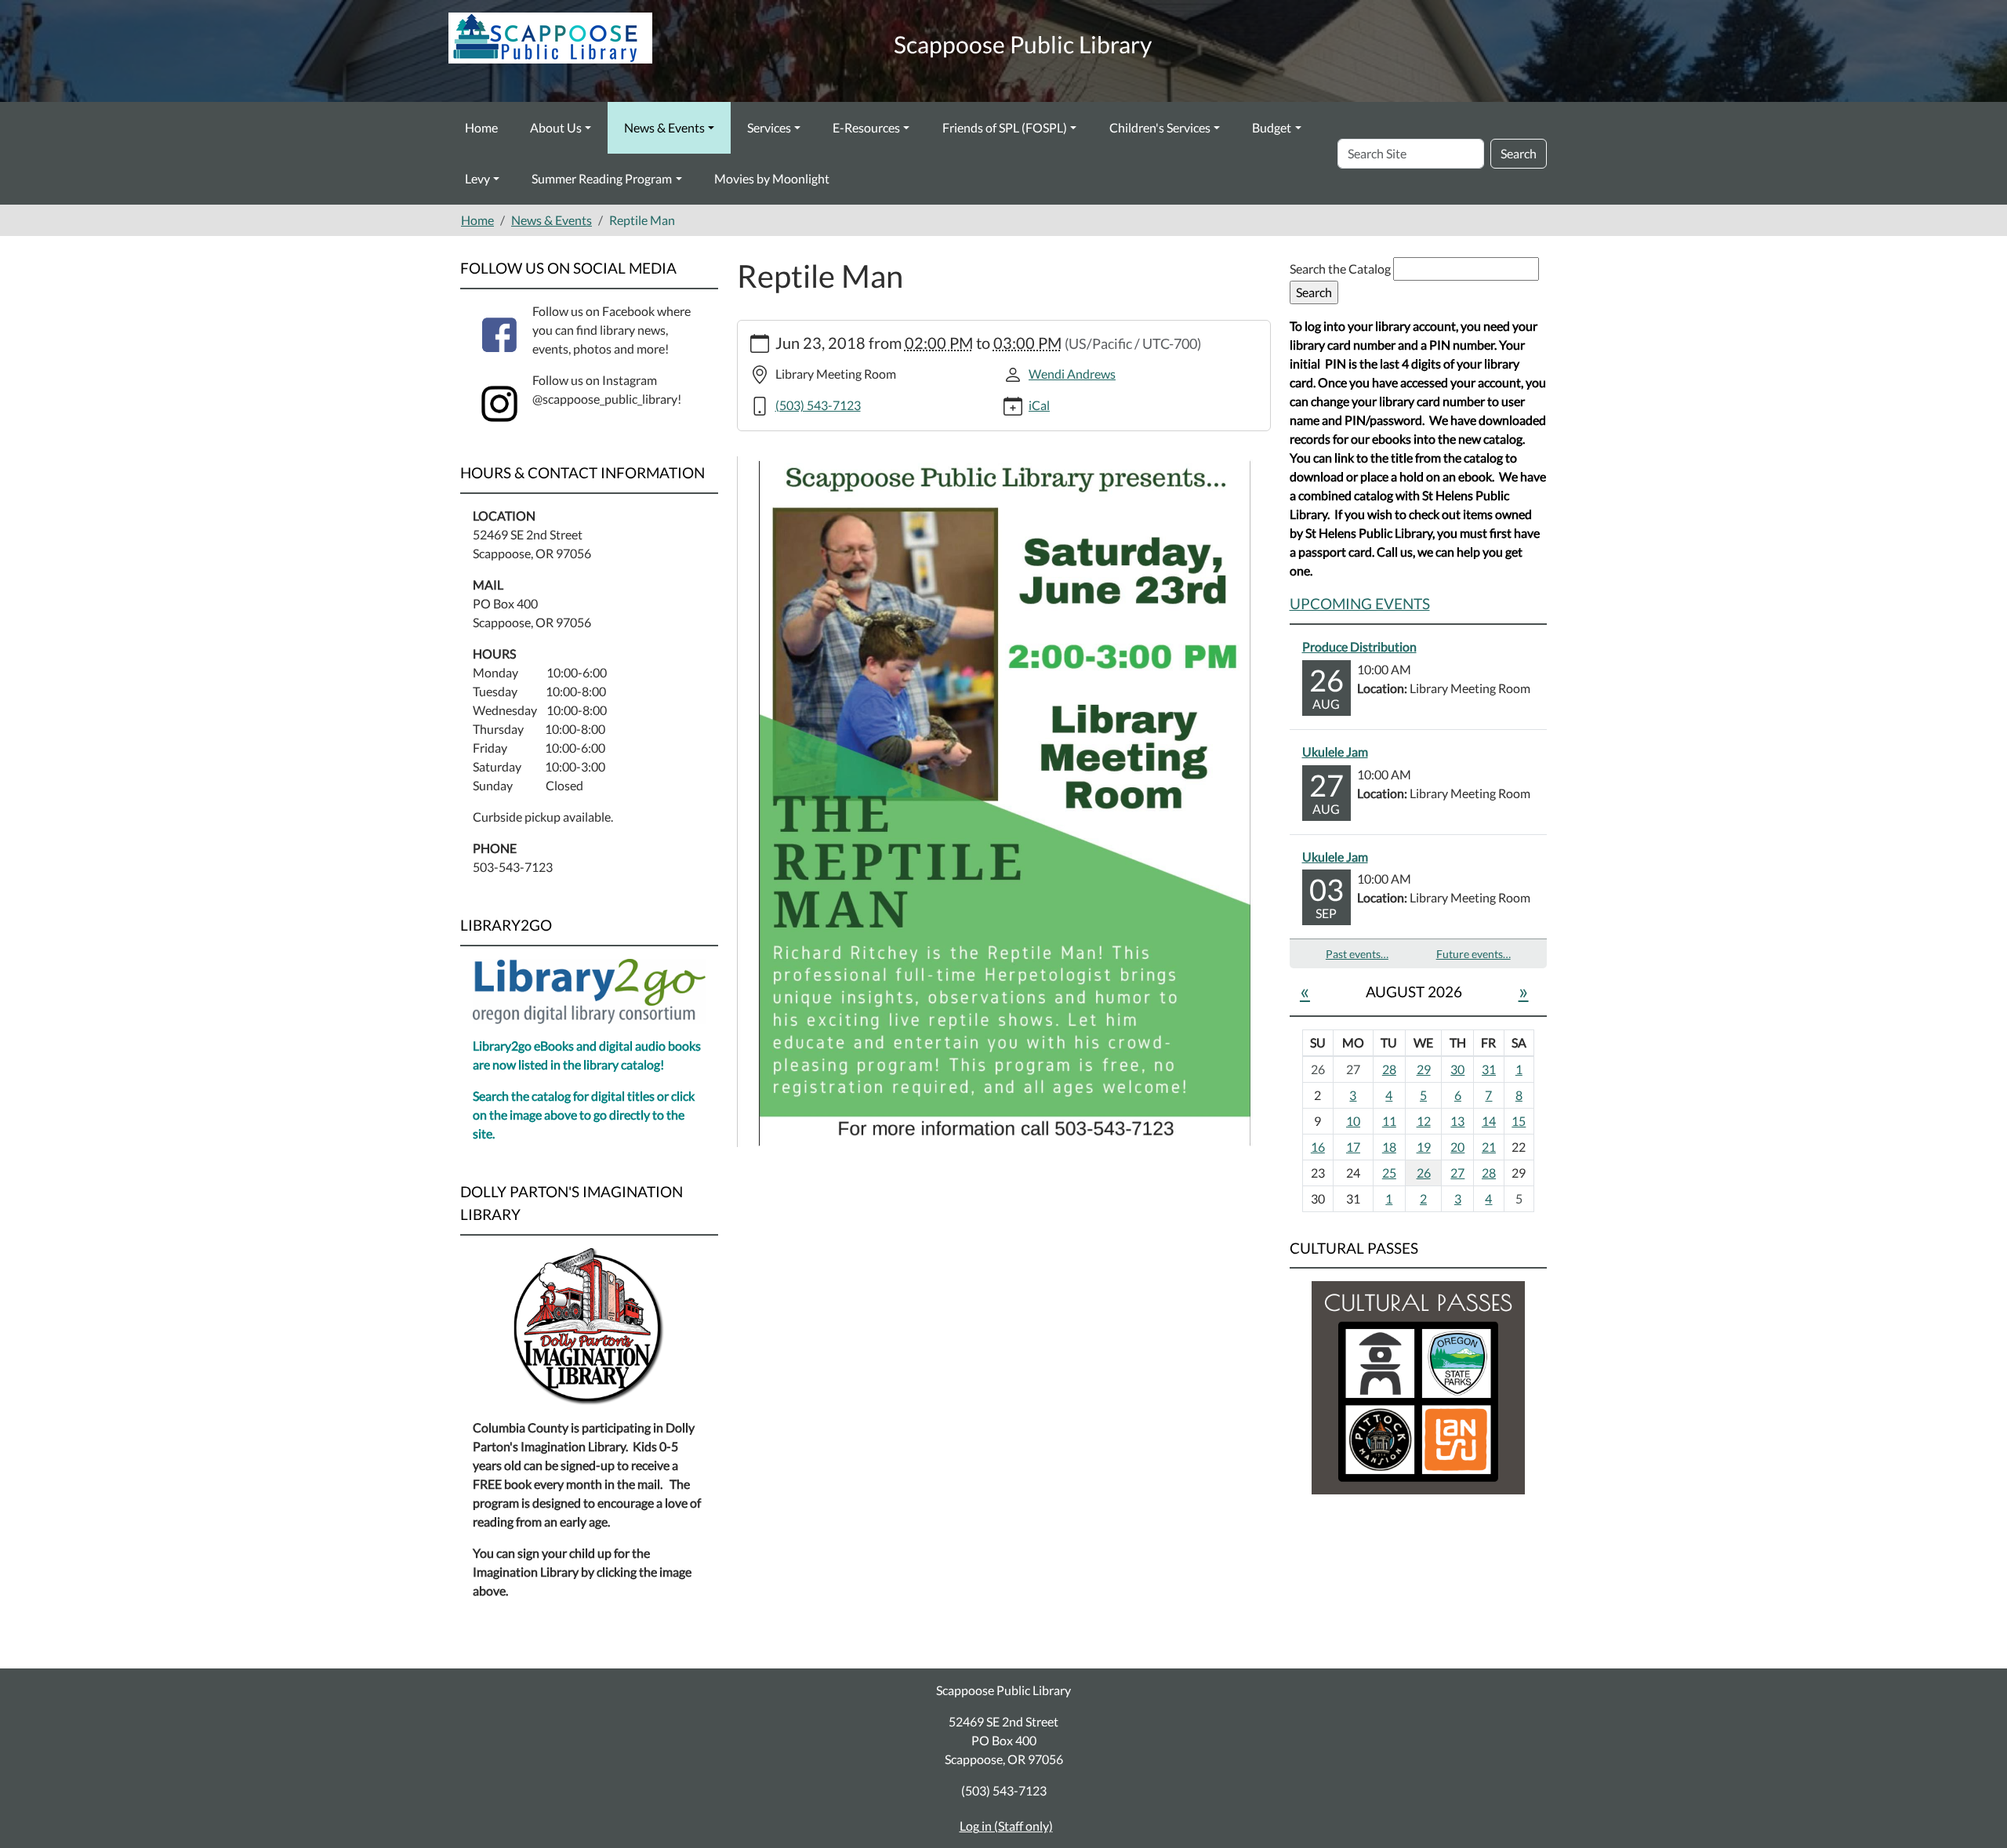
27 (1457, 1173)
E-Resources (866, 127)
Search (1519, 153)
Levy (477, 178)
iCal (1039, 405)
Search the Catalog (1341, 269)
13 (1457, 1121)
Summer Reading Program (602, 178)
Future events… (1473, 954)
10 (1353, 1121)
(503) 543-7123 (818, 405)
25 (1389, 1173)
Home (481, 127)
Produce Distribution (1359, 646)
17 (1353, 1147)
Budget (1272, 127)
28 (1389, 1069)
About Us (556, 127)
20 (1457, 1147)
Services (769, 127)
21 (1489, 1147)
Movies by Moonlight (772, 178)
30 (1457, 1069)
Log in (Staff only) (1006, 1826)
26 (1424, 1173)
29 (1424, 1069)
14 (1489, 1121)
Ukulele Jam (1335, 752)
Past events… (1357, 954)
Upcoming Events (1360, 603)
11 (1389, 1121)
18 (1389, 1147)
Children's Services (1160, 127)
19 (1424, 1147)
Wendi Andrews (1072, 374)
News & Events (664, 127)
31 (1489, 1069)
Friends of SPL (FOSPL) (1005, 127)
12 (1424, 1121)
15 (1519, 1121)
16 (1318, 1147)
